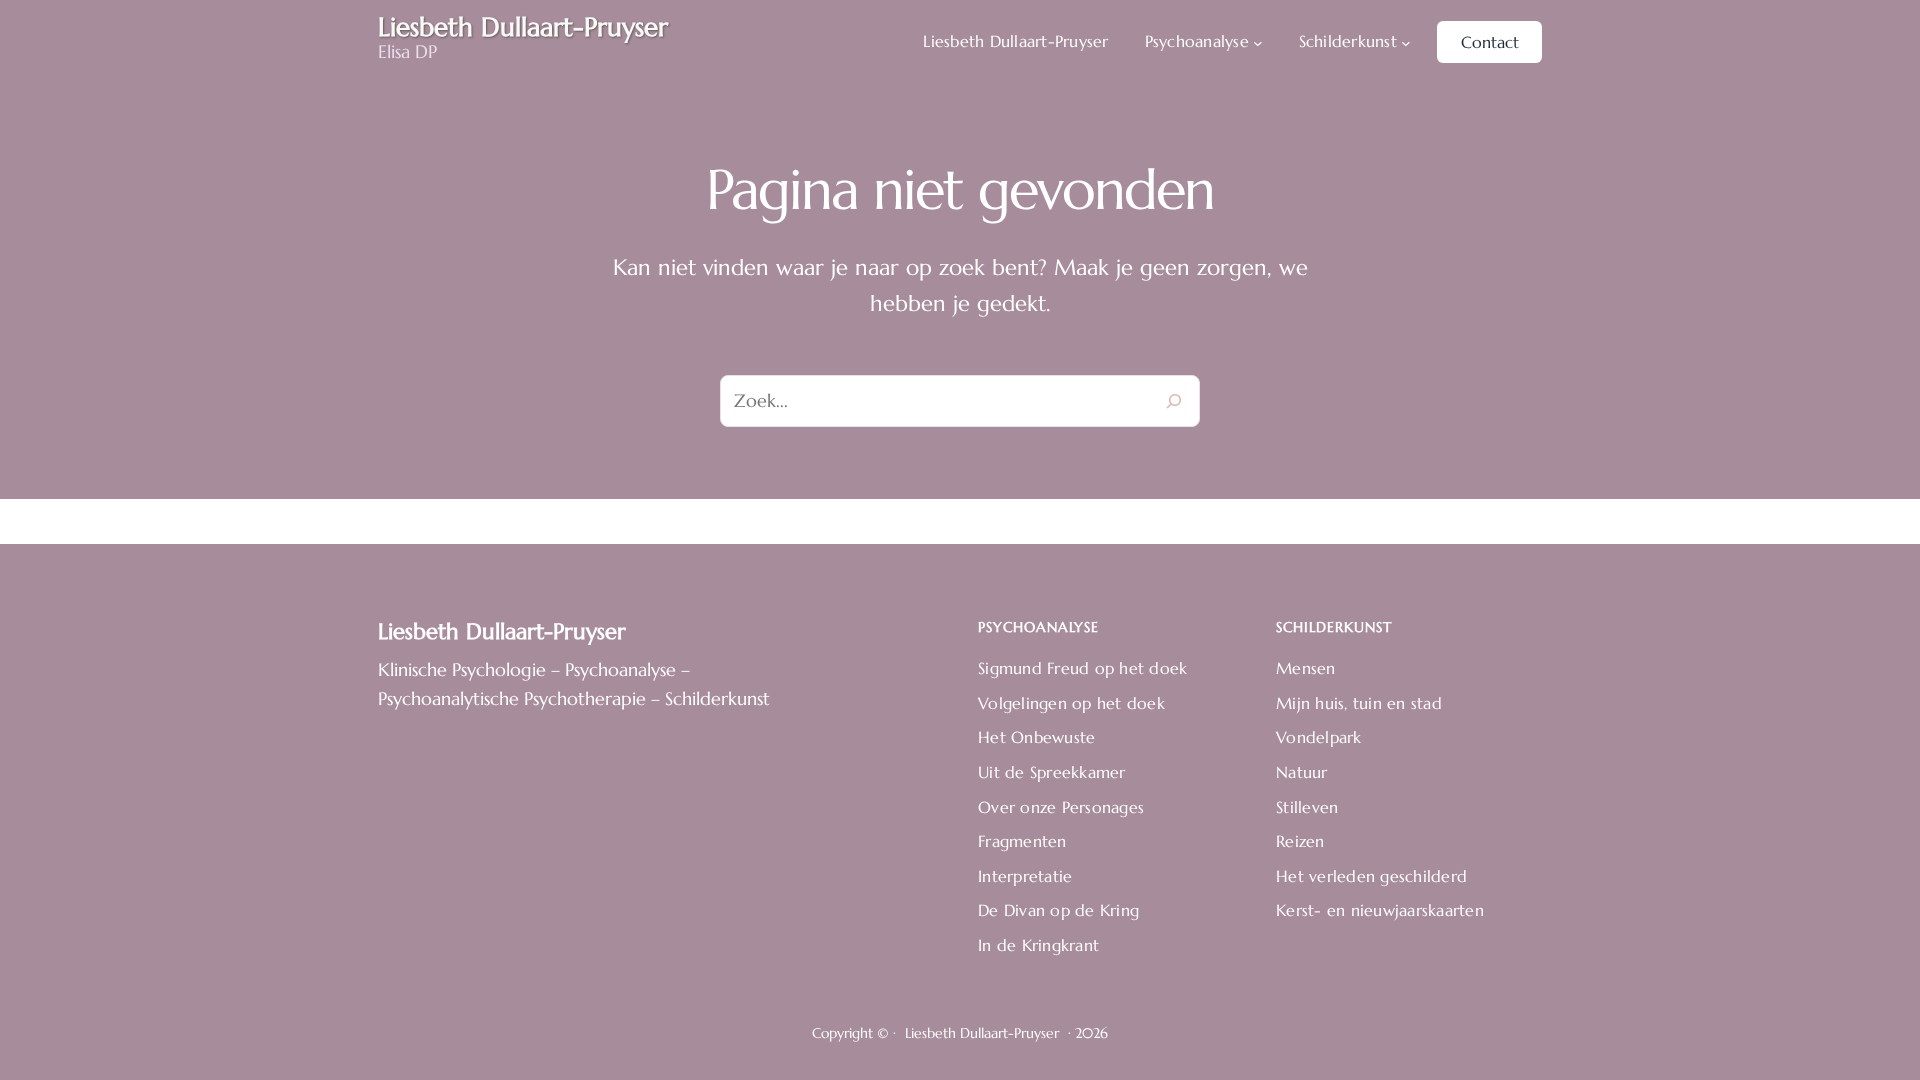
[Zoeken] (1174, 401)
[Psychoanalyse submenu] (1258, 42)
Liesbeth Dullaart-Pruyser (502, 631)
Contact (1490, 42)
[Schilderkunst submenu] (1406, 42)
